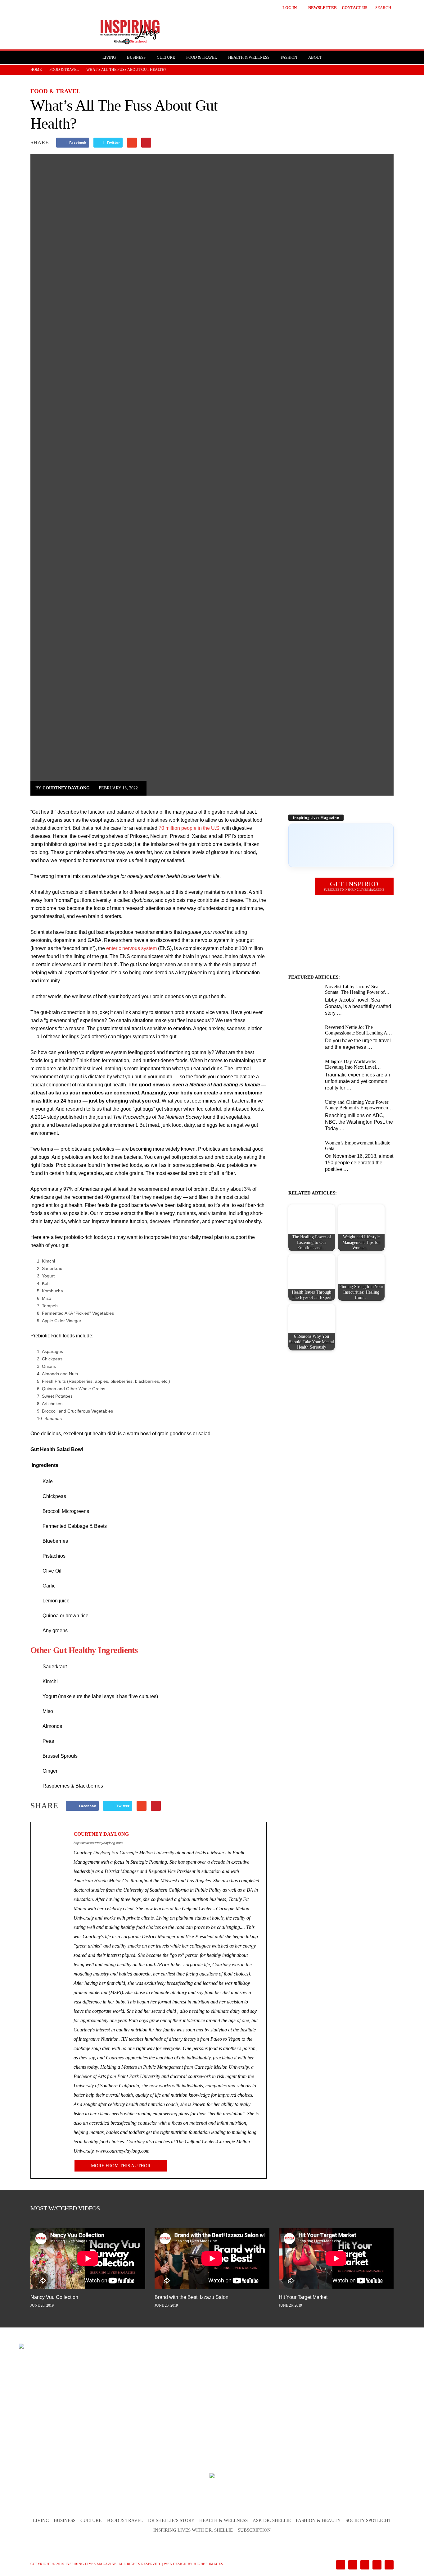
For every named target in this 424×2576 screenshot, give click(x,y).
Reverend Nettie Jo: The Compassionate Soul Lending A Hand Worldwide (356, 1030)
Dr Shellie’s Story (171, 2520)
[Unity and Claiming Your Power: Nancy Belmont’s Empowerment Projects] (304, 1111)
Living (109, 57)
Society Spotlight (368, 2520)
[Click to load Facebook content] (341, 845)
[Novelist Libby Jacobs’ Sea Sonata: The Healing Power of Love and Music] (304, 996)
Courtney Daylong (66, 788)
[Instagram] (352, 2565)
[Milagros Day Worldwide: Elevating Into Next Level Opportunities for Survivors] (304, 1070)
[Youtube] (388, 2565)
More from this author (121, 2166)
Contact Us (354, 8)
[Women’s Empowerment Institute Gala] (304, 1152)
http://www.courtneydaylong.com (98, 1843)
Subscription (254, 2530)
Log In (290, 8)
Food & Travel (202, 57)
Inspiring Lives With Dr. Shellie (193, 2530)
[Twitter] (376, 2565)
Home (36, 70)
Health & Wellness (249, 57)
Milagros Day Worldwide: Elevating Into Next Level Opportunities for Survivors (352, 1064)
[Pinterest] (364, 2565)
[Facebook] (340, 2565)
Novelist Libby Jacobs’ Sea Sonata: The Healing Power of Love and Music (355, 989)
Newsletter (323, 8)
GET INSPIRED (354, 886)
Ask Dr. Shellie (272, 2520)
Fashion (289, 57)
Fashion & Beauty (318, 2520)
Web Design (175, 2564)
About (315, 57)
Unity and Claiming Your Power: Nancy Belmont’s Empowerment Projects (357, 1105)
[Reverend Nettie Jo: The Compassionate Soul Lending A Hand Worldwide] (304, 1036)
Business (136, 57)
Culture (166, 57)
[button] (379, 7)
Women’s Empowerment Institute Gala (358, 1146)
